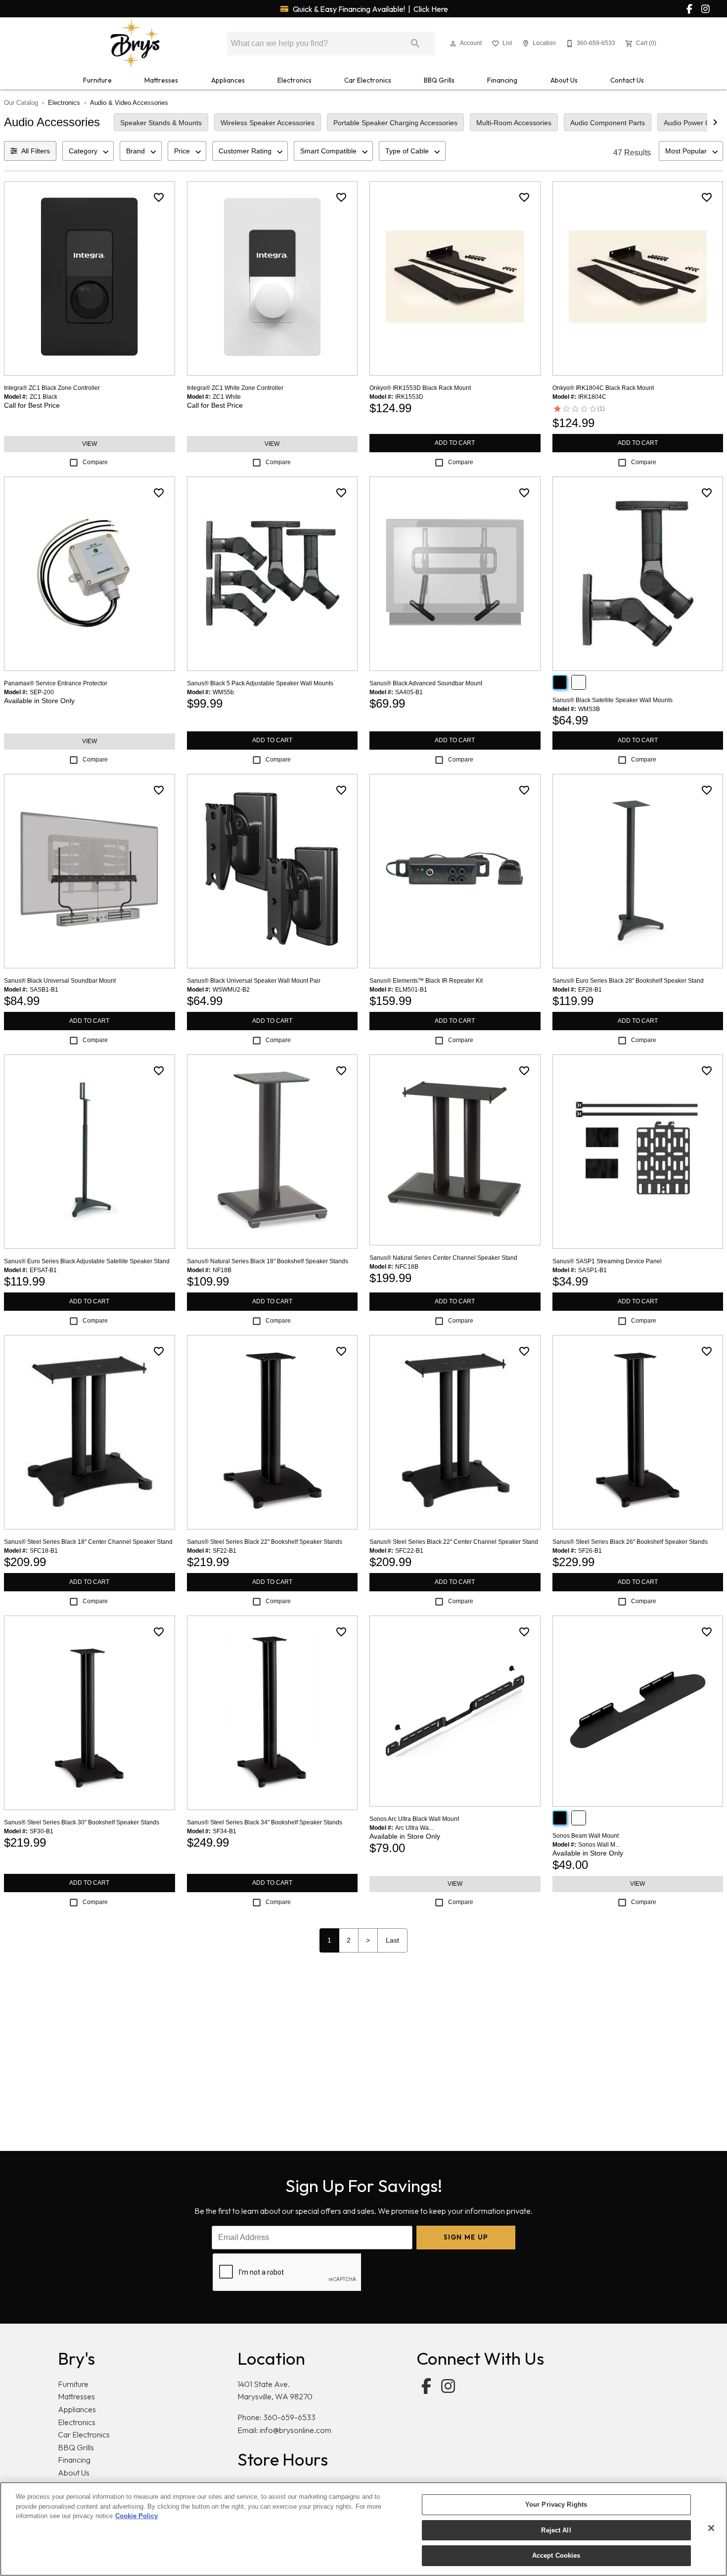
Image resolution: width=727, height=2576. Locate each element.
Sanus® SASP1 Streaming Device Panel (607, 1261)
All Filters (36, 151)
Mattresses (161, 80)
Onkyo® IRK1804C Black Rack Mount (603, 388)
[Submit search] (415, 44)
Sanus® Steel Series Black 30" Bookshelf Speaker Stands (82, 1822)
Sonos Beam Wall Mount (586, 1836)
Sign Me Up (466, 2237)
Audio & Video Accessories (129, 103)
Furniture (97, 80)
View (90, 444)
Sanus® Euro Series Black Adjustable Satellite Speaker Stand (87, 1261)
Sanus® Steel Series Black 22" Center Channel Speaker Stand (454, 1542)
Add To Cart (455, 443)
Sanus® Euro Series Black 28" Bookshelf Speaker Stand (628, 981)
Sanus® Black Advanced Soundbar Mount (426, 683)
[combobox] (88, 151)
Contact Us (627, 80)
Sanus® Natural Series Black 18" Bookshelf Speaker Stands (268, 1261)
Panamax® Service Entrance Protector (56, 683)
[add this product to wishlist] (159, 197)
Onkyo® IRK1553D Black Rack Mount (420, 388)
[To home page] (135, 44)
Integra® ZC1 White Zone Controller (235, 388)
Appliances (228, 80)
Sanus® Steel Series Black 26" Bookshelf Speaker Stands (630, 1542)
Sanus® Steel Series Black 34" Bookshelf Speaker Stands (265, 1822)
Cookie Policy (136, 2516)
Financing (502, 80)
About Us (564, 80)
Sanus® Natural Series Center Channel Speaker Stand (443, 1258)
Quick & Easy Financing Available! (370, 9)
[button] (453, 44)
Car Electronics (368, 80)
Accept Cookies (556, 2555)
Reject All (556, 2530)
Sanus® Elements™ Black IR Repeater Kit (426, 981)
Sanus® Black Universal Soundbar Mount (60, 981)
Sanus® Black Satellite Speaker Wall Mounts (613, 700)
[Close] (711, 2528)
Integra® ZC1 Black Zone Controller (52, 388)
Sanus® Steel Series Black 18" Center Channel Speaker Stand (88, 1542)
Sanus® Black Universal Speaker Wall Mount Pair (254, 981)
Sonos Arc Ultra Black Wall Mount (414, 1819)
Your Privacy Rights (556, 2504)
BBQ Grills (439, 80)
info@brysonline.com (295, 2430)
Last (392, 1940)
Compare (95, 462)
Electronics (295, 80)
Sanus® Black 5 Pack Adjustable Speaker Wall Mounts (260, 683)
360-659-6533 (289, 2417)
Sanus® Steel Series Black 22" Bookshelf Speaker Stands (265, 1542)
